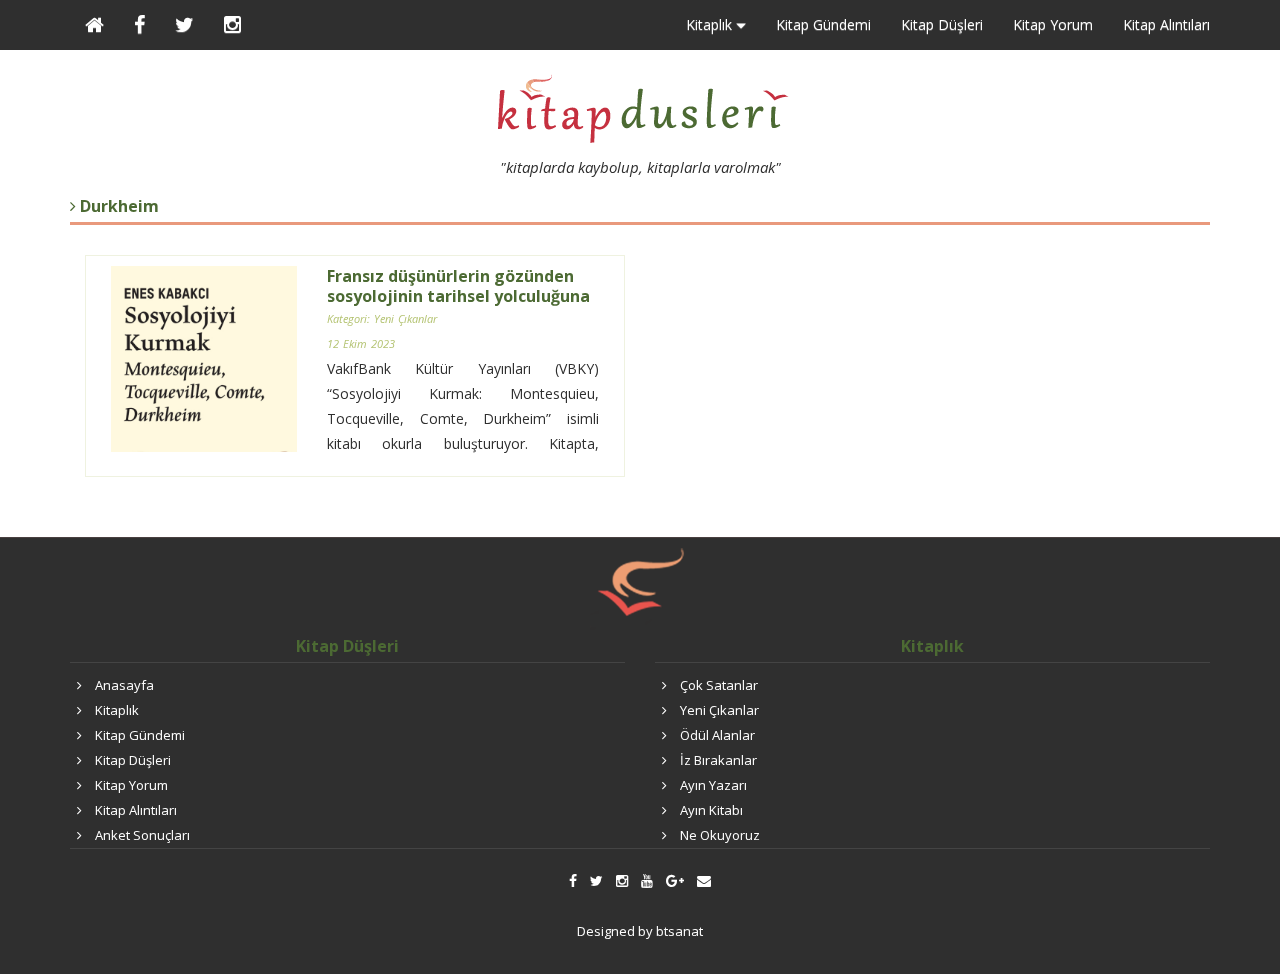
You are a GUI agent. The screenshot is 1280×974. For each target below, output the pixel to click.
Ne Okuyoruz (720, 835)
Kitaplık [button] (711, 24)
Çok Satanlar (719, 685)
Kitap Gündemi (823, 24)
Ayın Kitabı (711, 810)
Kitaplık (117, 710)
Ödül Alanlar (717, 735)
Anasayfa (124, 685)
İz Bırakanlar (718, 760)
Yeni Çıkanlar (719, 710)
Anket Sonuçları (142, 835)
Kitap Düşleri (942, 24)
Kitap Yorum (1053, 24)
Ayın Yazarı (713, 785)
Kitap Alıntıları (1166, 24)
